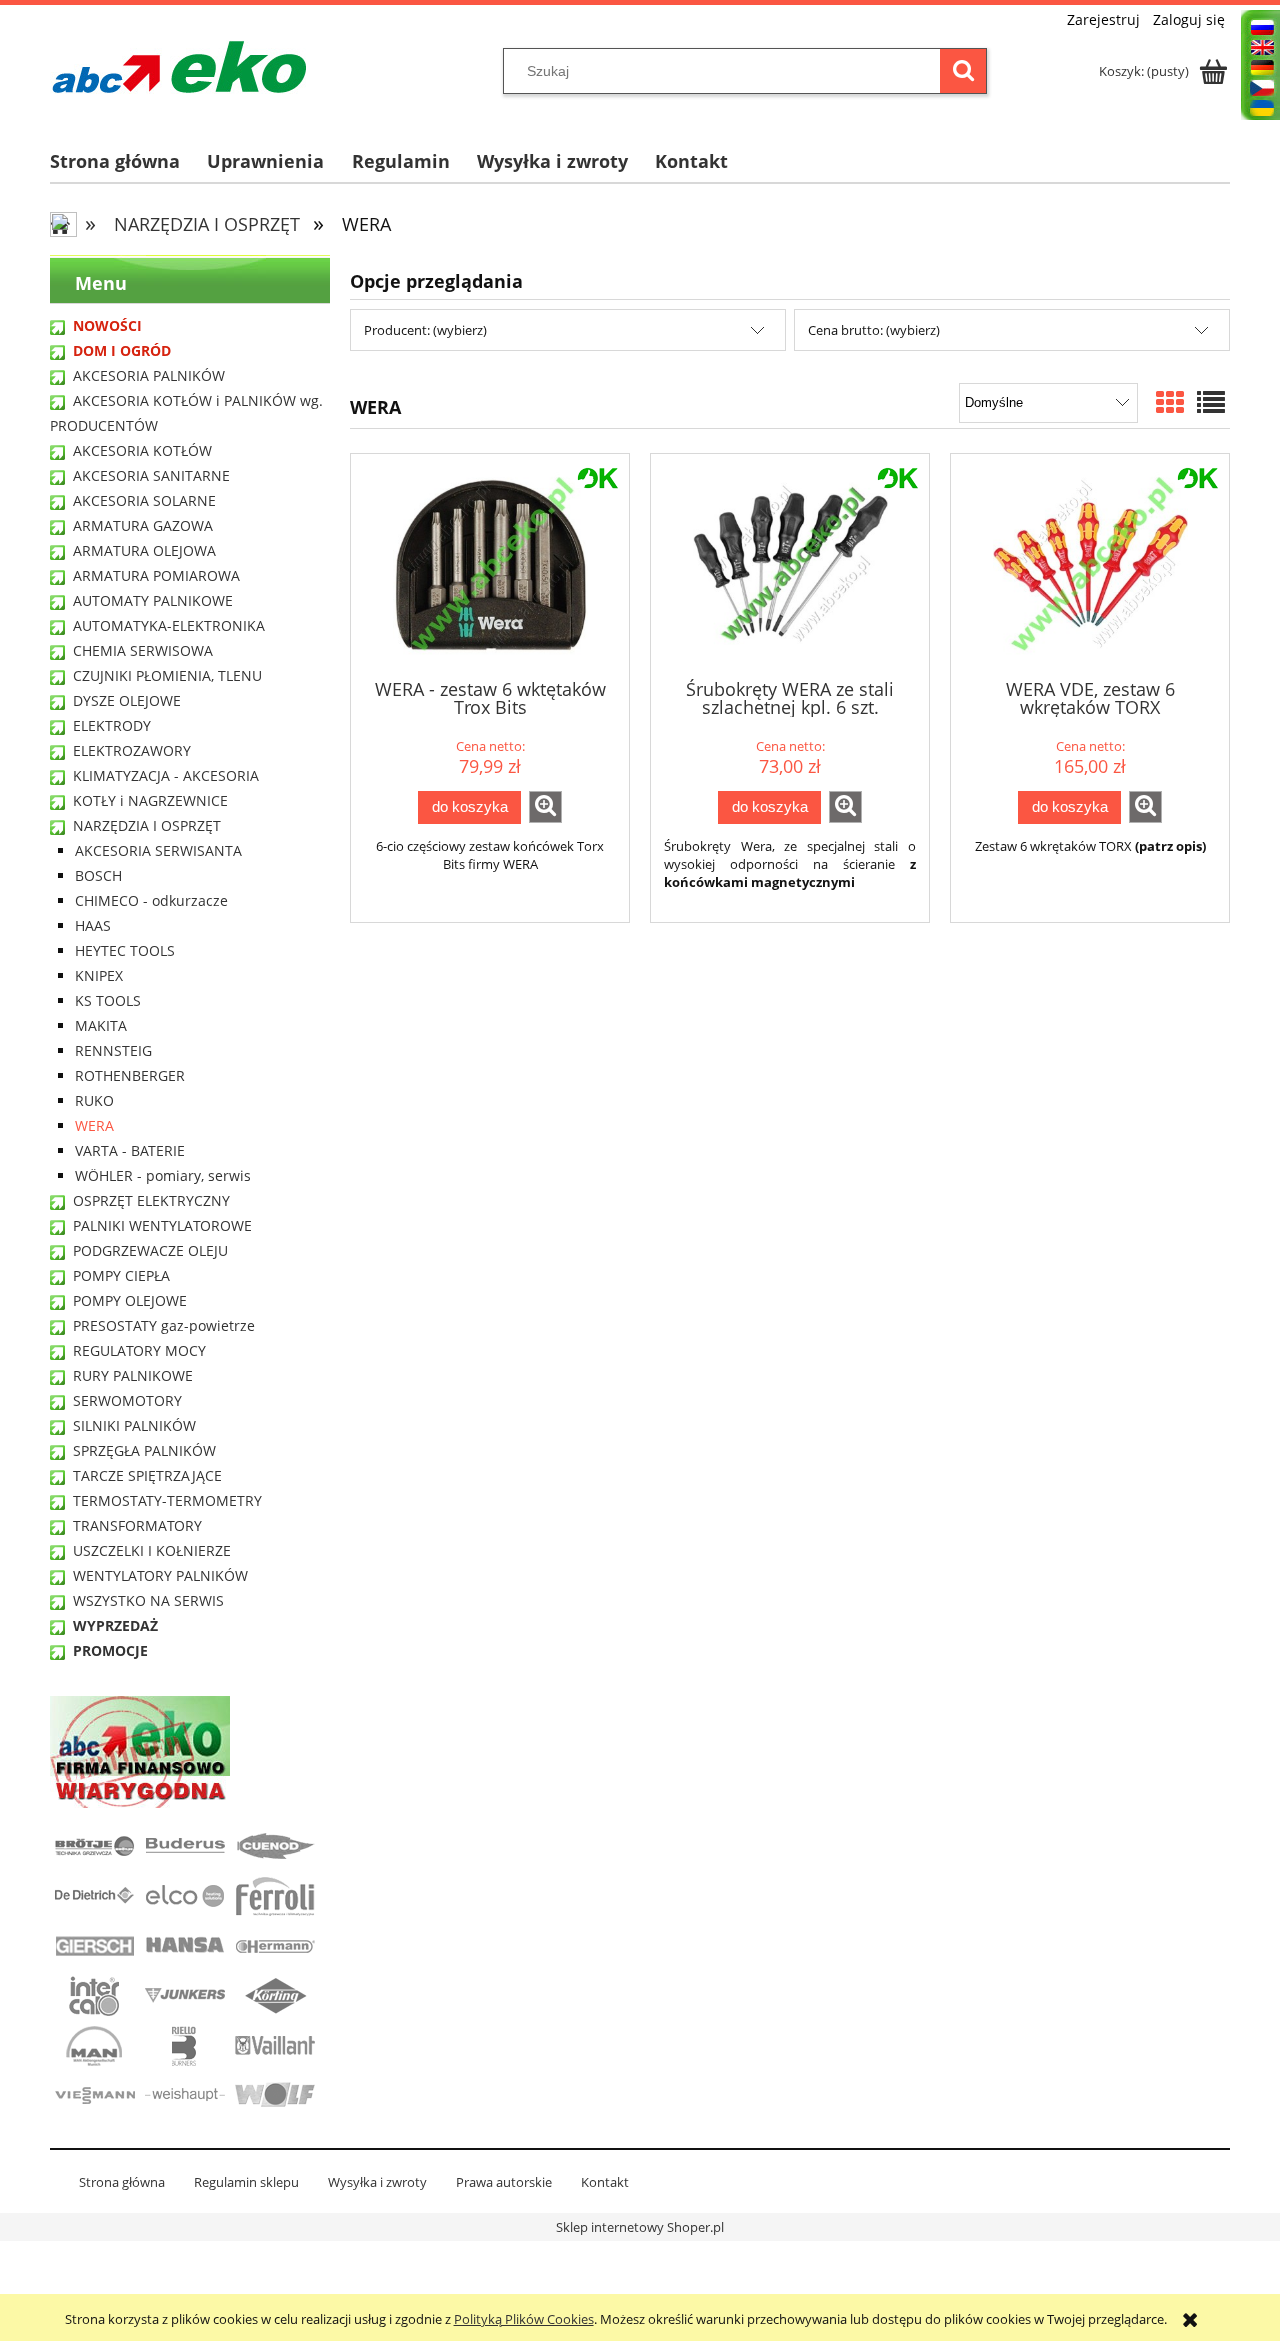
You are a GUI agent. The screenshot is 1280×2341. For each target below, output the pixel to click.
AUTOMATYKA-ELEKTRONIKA (169, 625)
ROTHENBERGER (130, 1075)
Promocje (110, 1650)
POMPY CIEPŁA (121, 1275)
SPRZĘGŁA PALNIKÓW (144, 1450)
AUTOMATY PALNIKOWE (153, 600)
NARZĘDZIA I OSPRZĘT (147, 825)
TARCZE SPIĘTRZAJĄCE (147, 1475)
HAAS (93, 925)
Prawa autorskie (504, 2182)
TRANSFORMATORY (137, 1525)
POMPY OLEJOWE (130, 1300)
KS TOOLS (108, 1000)
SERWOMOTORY (127, 1400)
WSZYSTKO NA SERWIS (148, 1600)
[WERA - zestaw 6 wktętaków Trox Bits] (490, 564)
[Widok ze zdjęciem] (1170, 402)
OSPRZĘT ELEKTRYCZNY (151, 1200)
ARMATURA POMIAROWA (156, 575)
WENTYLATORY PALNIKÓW (160, 1575)
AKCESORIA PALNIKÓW (149, 375)
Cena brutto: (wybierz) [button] (874, 330)
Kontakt (605, 2182)
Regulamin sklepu (246, 2182)
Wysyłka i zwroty (377, 2182)
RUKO (94, 1100)
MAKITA (101, 1025)
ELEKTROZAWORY (132, 750)
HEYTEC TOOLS (125, 950)
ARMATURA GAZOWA (143, 525)
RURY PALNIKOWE (133, 1375)
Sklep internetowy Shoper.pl (640, 2227)
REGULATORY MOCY (139, 1350)
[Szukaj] (963, 71)
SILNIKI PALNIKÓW (134, 1425)
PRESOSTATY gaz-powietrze (164, 1325)
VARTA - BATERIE (130, 1150)
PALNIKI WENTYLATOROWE (162, 1225)
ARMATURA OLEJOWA (144, 550)
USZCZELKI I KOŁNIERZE (152, 1550)
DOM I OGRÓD (122, 350)
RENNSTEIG (113, 1050)
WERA (94, 1125)
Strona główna (122, 2182)
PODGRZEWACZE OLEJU (150, 1250)
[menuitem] (128, 161)
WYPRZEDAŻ (115, 1625)
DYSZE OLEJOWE (127, 700)
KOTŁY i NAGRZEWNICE (150, 800)
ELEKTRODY (112, 725)
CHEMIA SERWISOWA (143, 650)
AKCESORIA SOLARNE (144, 500)
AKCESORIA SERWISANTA (158, 850)
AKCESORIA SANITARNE (151, 475)
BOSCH (98, 875)
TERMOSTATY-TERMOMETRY (167, 1500)
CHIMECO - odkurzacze (151, 900)
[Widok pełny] (1211, 402)
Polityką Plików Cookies (524, 2319)
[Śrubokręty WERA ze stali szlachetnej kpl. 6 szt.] (790, 564)
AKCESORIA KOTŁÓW (142, 450)
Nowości (107, 325)
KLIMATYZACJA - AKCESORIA (166, 775)
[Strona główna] (179, 67)
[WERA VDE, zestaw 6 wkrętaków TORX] (1090, 564)
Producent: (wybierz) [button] (425, 330)
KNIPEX (99, 975)
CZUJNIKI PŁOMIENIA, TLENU (167, 675)
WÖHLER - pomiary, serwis (163, 1175)
